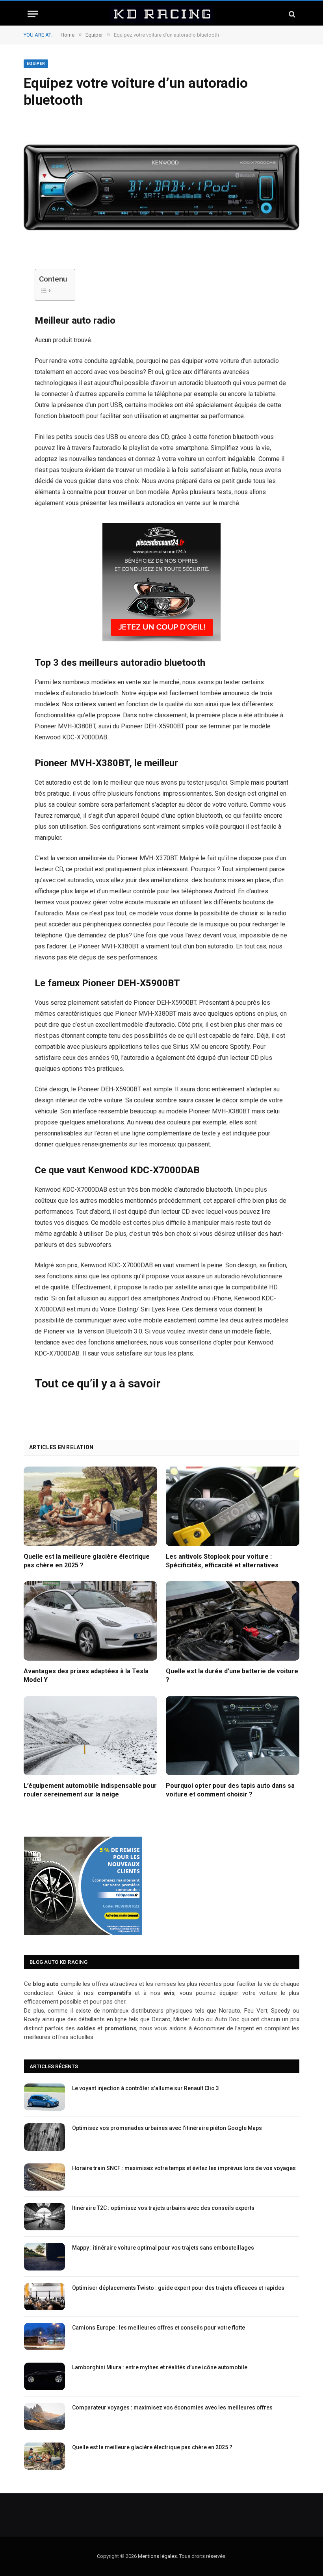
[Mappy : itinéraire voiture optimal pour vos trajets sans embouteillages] (45, 2257)
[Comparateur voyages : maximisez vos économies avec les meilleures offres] (45, 2416)
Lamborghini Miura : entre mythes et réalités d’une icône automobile (160, 2367)
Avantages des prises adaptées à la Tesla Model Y (86, 1675)
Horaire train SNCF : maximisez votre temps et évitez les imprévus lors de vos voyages (184, 2168)
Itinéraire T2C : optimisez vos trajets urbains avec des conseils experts (163, 2208)
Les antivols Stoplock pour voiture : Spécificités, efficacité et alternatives (222, 1561)
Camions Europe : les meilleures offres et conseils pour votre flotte (159, 2328)
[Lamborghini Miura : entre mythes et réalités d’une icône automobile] (45, 2376)
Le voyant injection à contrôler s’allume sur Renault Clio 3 (146, 2088)
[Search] (291, 14)
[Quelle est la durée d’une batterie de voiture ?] (233, 1621)
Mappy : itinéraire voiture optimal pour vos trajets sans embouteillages (163, 2248)
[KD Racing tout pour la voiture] (161, 14)
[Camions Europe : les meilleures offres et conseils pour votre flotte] (45, 2336)
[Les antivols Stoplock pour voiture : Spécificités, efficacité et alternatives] (233, 1506)
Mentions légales (157, 2556)
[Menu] (33, 14)
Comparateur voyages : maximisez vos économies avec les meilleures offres (172, 2407)
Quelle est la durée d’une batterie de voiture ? (232, 1675)
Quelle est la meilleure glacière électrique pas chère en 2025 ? (87, 1561)
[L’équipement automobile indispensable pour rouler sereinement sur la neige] (90, 1736)
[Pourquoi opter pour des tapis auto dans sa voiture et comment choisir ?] (233, 1736)
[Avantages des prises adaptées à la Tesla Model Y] (90, 1621)
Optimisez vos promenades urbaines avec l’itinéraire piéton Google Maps (167, 2128)
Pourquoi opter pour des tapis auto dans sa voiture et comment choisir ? (230, 1790)
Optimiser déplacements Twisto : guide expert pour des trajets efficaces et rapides (178, 2288)
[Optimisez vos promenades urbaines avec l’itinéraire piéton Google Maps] (45, 2137)
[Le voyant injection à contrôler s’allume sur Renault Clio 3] (45, 2097)
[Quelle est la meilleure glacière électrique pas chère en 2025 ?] (90, 1506)
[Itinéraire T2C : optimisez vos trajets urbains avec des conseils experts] (45, 2217)
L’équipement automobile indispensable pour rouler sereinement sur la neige (90, 1790)
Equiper (36, 64)
